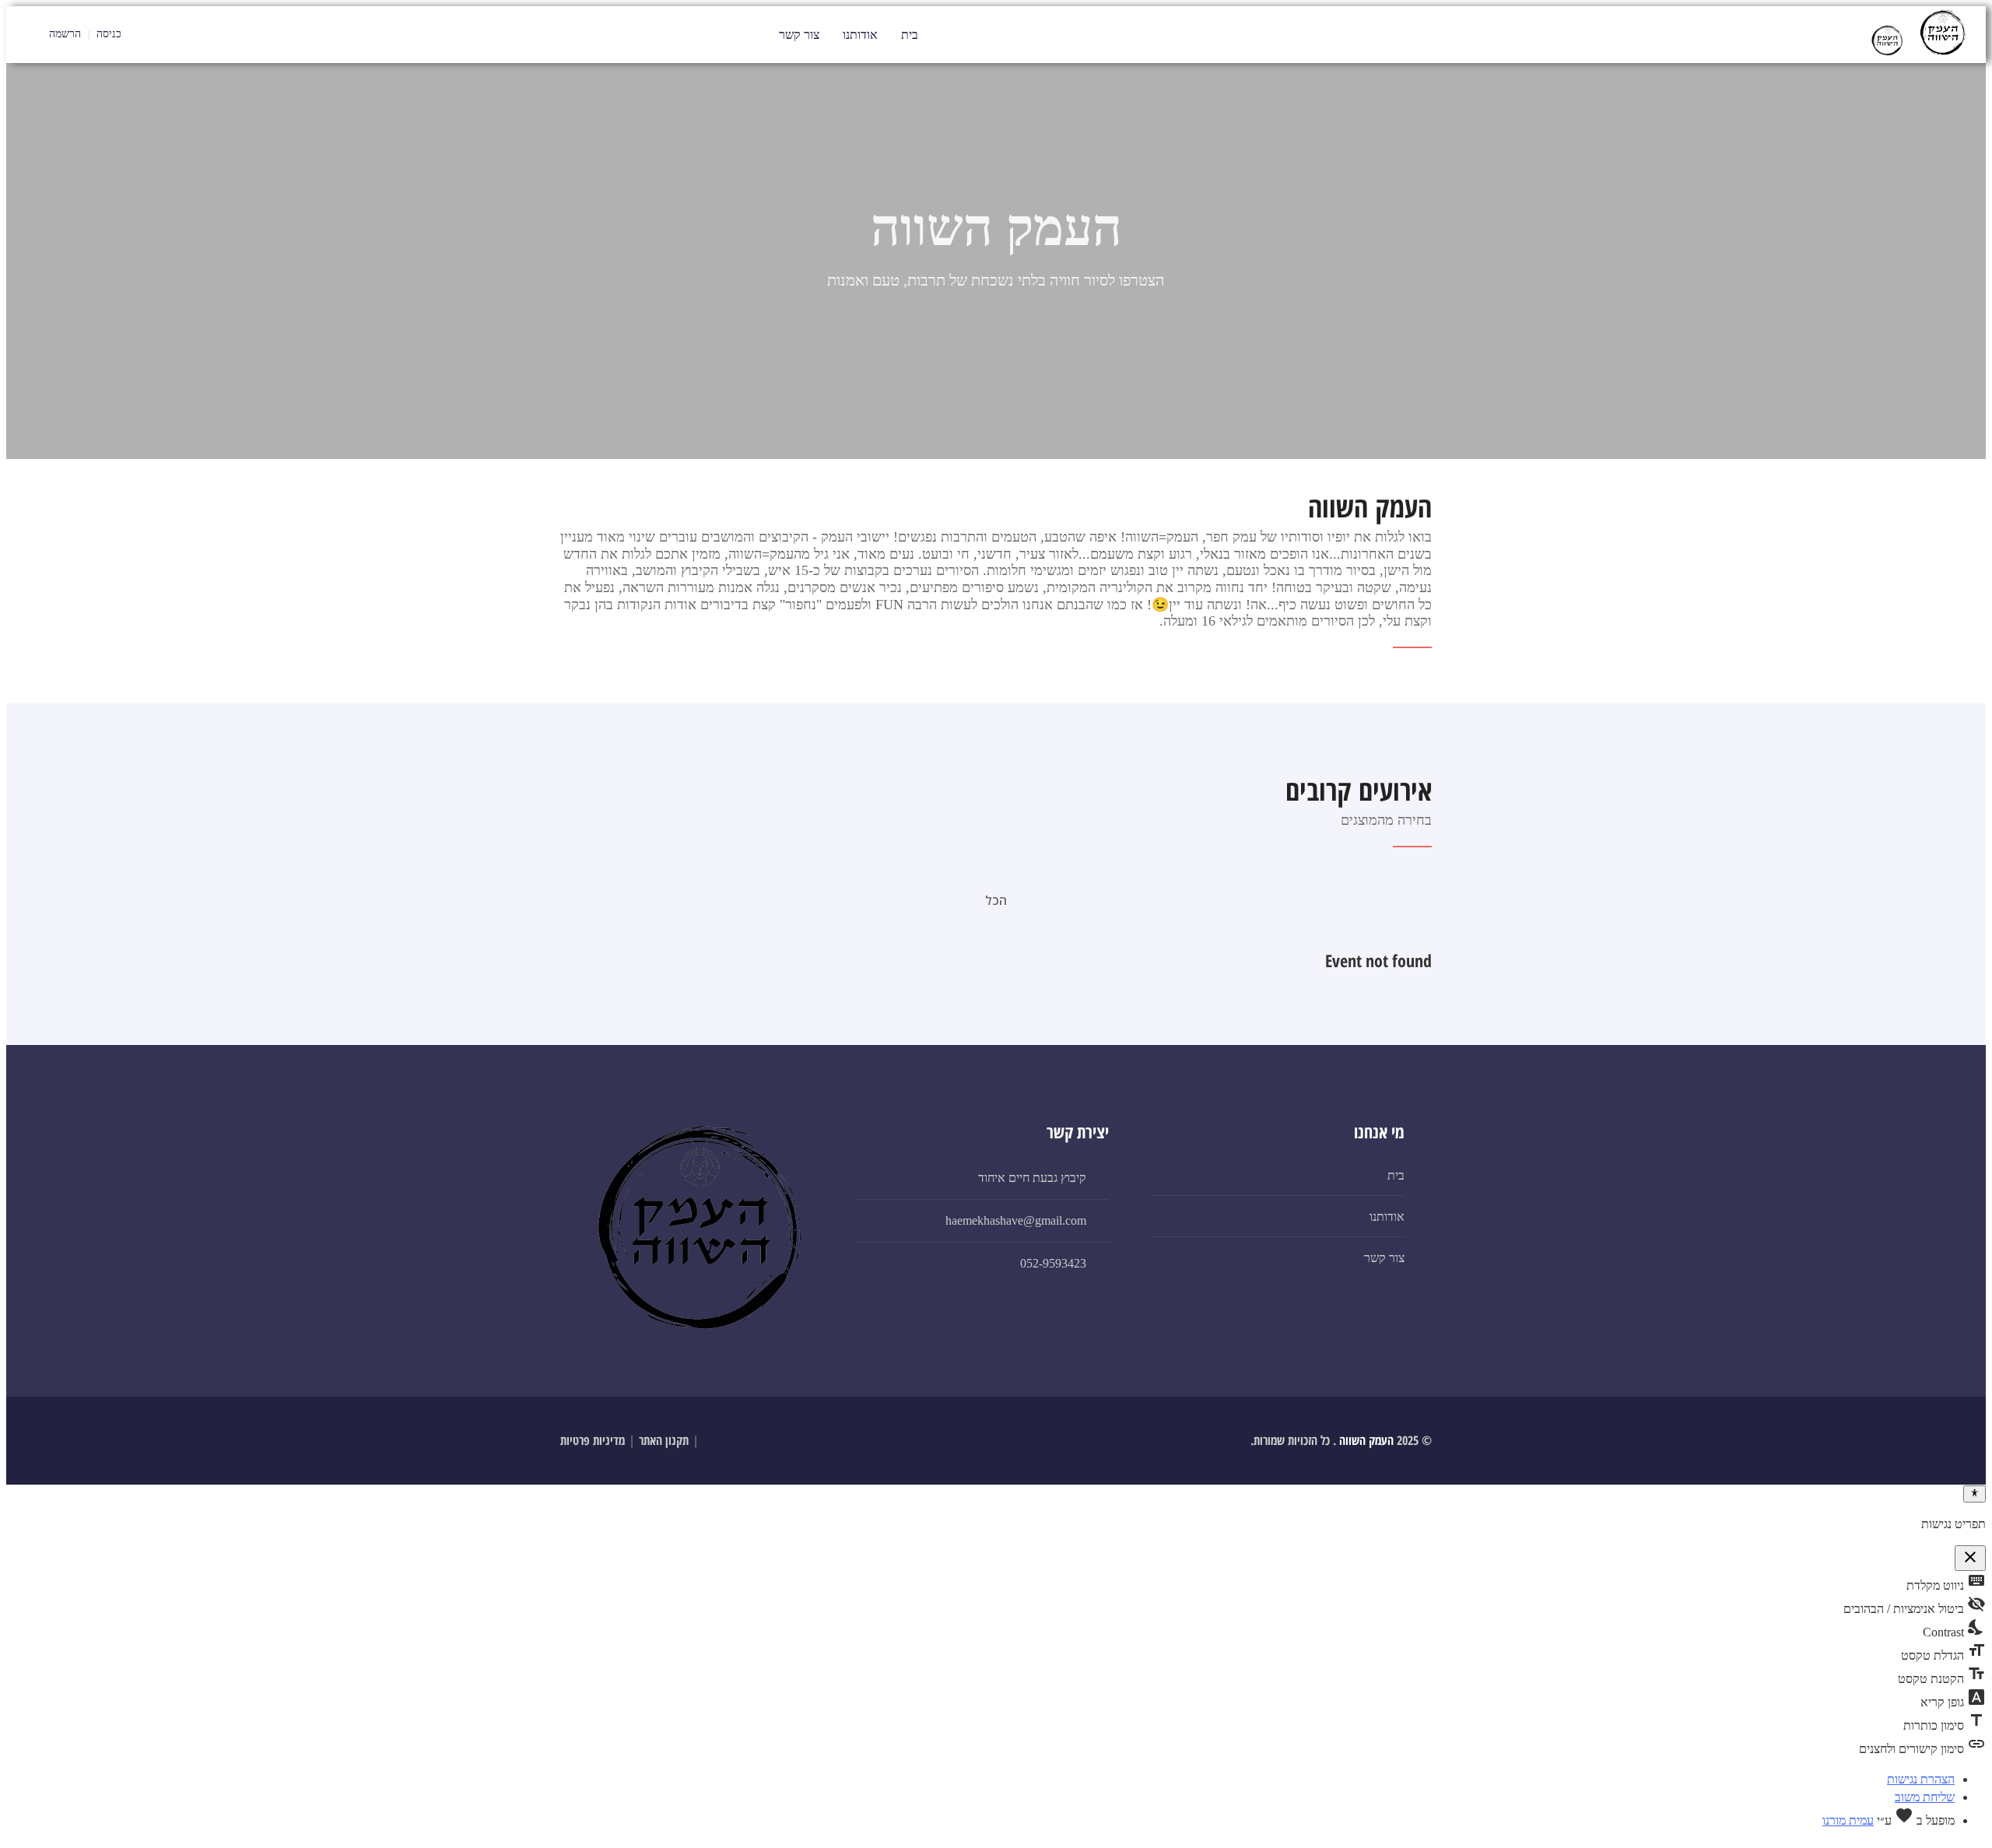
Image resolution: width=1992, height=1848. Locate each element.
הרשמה (65, 34)
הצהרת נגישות (1921, 1779)
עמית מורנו (1848, 1820)
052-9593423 (1053, 1263)
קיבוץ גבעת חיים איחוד (1032, 1178)
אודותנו (860, 35)
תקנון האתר (664, 1440)
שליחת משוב (1925, 1797)
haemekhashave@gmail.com (1016, 1220)
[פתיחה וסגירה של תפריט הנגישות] (1974, 1494)
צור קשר (799, 35)
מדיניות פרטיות (593, 1440)
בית (910, 35)
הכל (996, 900)
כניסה (110, 34)
